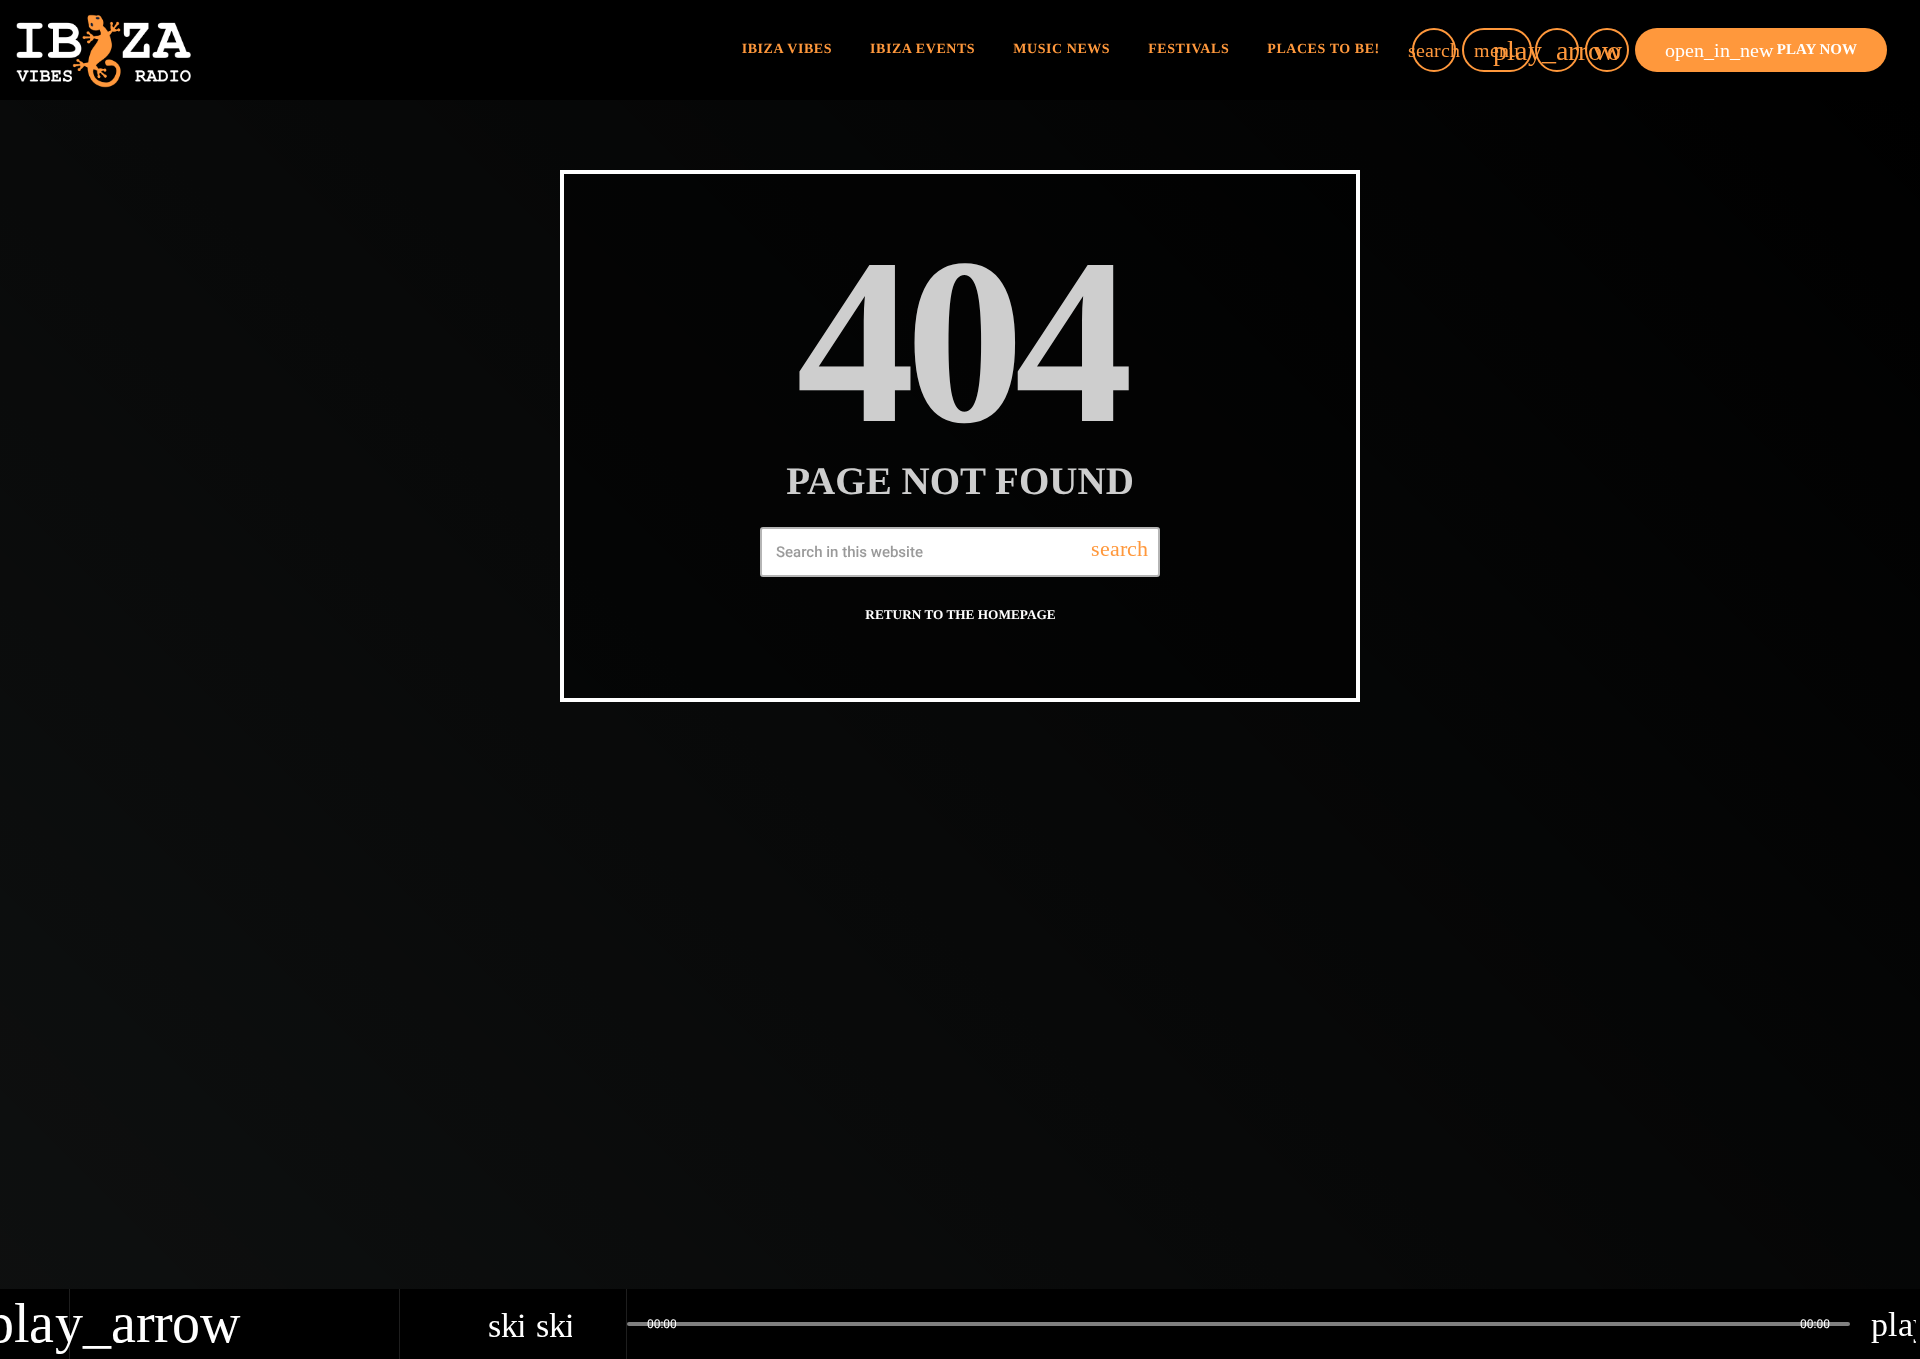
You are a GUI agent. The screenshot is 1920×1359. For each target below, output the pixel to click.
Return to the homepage (960, 614)
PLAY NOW (1761, 50)
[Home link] (103, 50)
